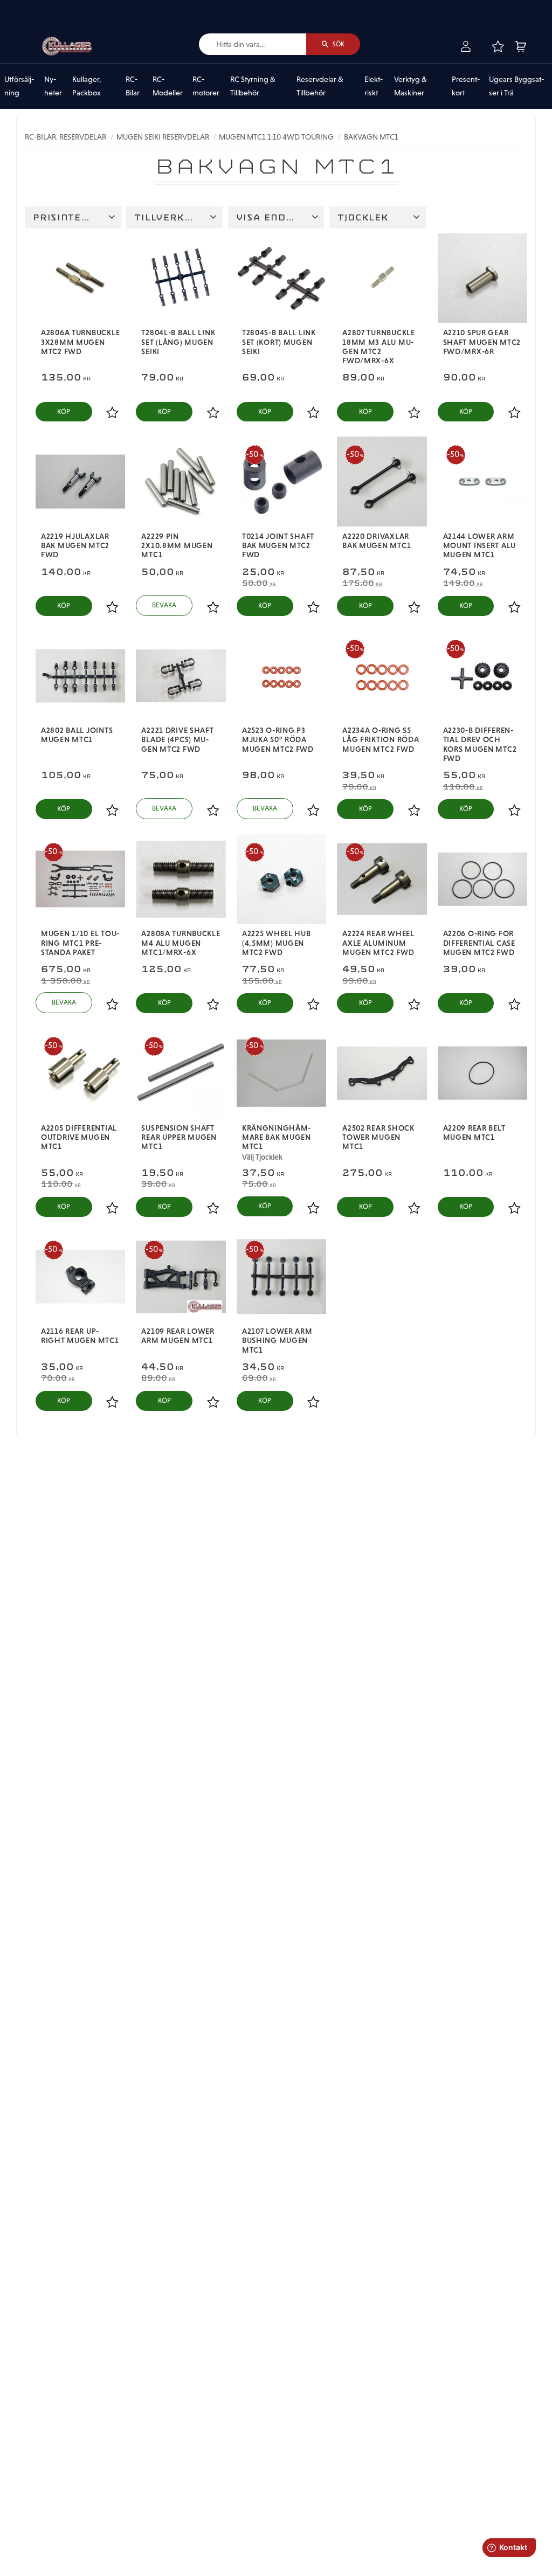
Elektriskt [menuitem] (374, 86)
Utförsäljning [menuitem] (19, 86)
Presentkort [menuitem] (466, 86)
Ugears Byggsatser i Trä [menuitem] (516, 86)
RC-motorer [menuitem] (206, 86)
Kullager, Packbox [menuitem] (87, 86)
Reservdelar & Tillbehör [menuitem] (320, 86)
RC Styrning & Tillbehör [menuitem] (253, 86)
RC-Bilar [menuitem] (133, 86)
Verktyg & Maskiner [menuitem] (410, 86)
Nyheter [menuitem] (53, 86)
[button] (498, 46)
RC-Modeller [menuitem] (168, 86)
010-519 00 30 (45, 7)
